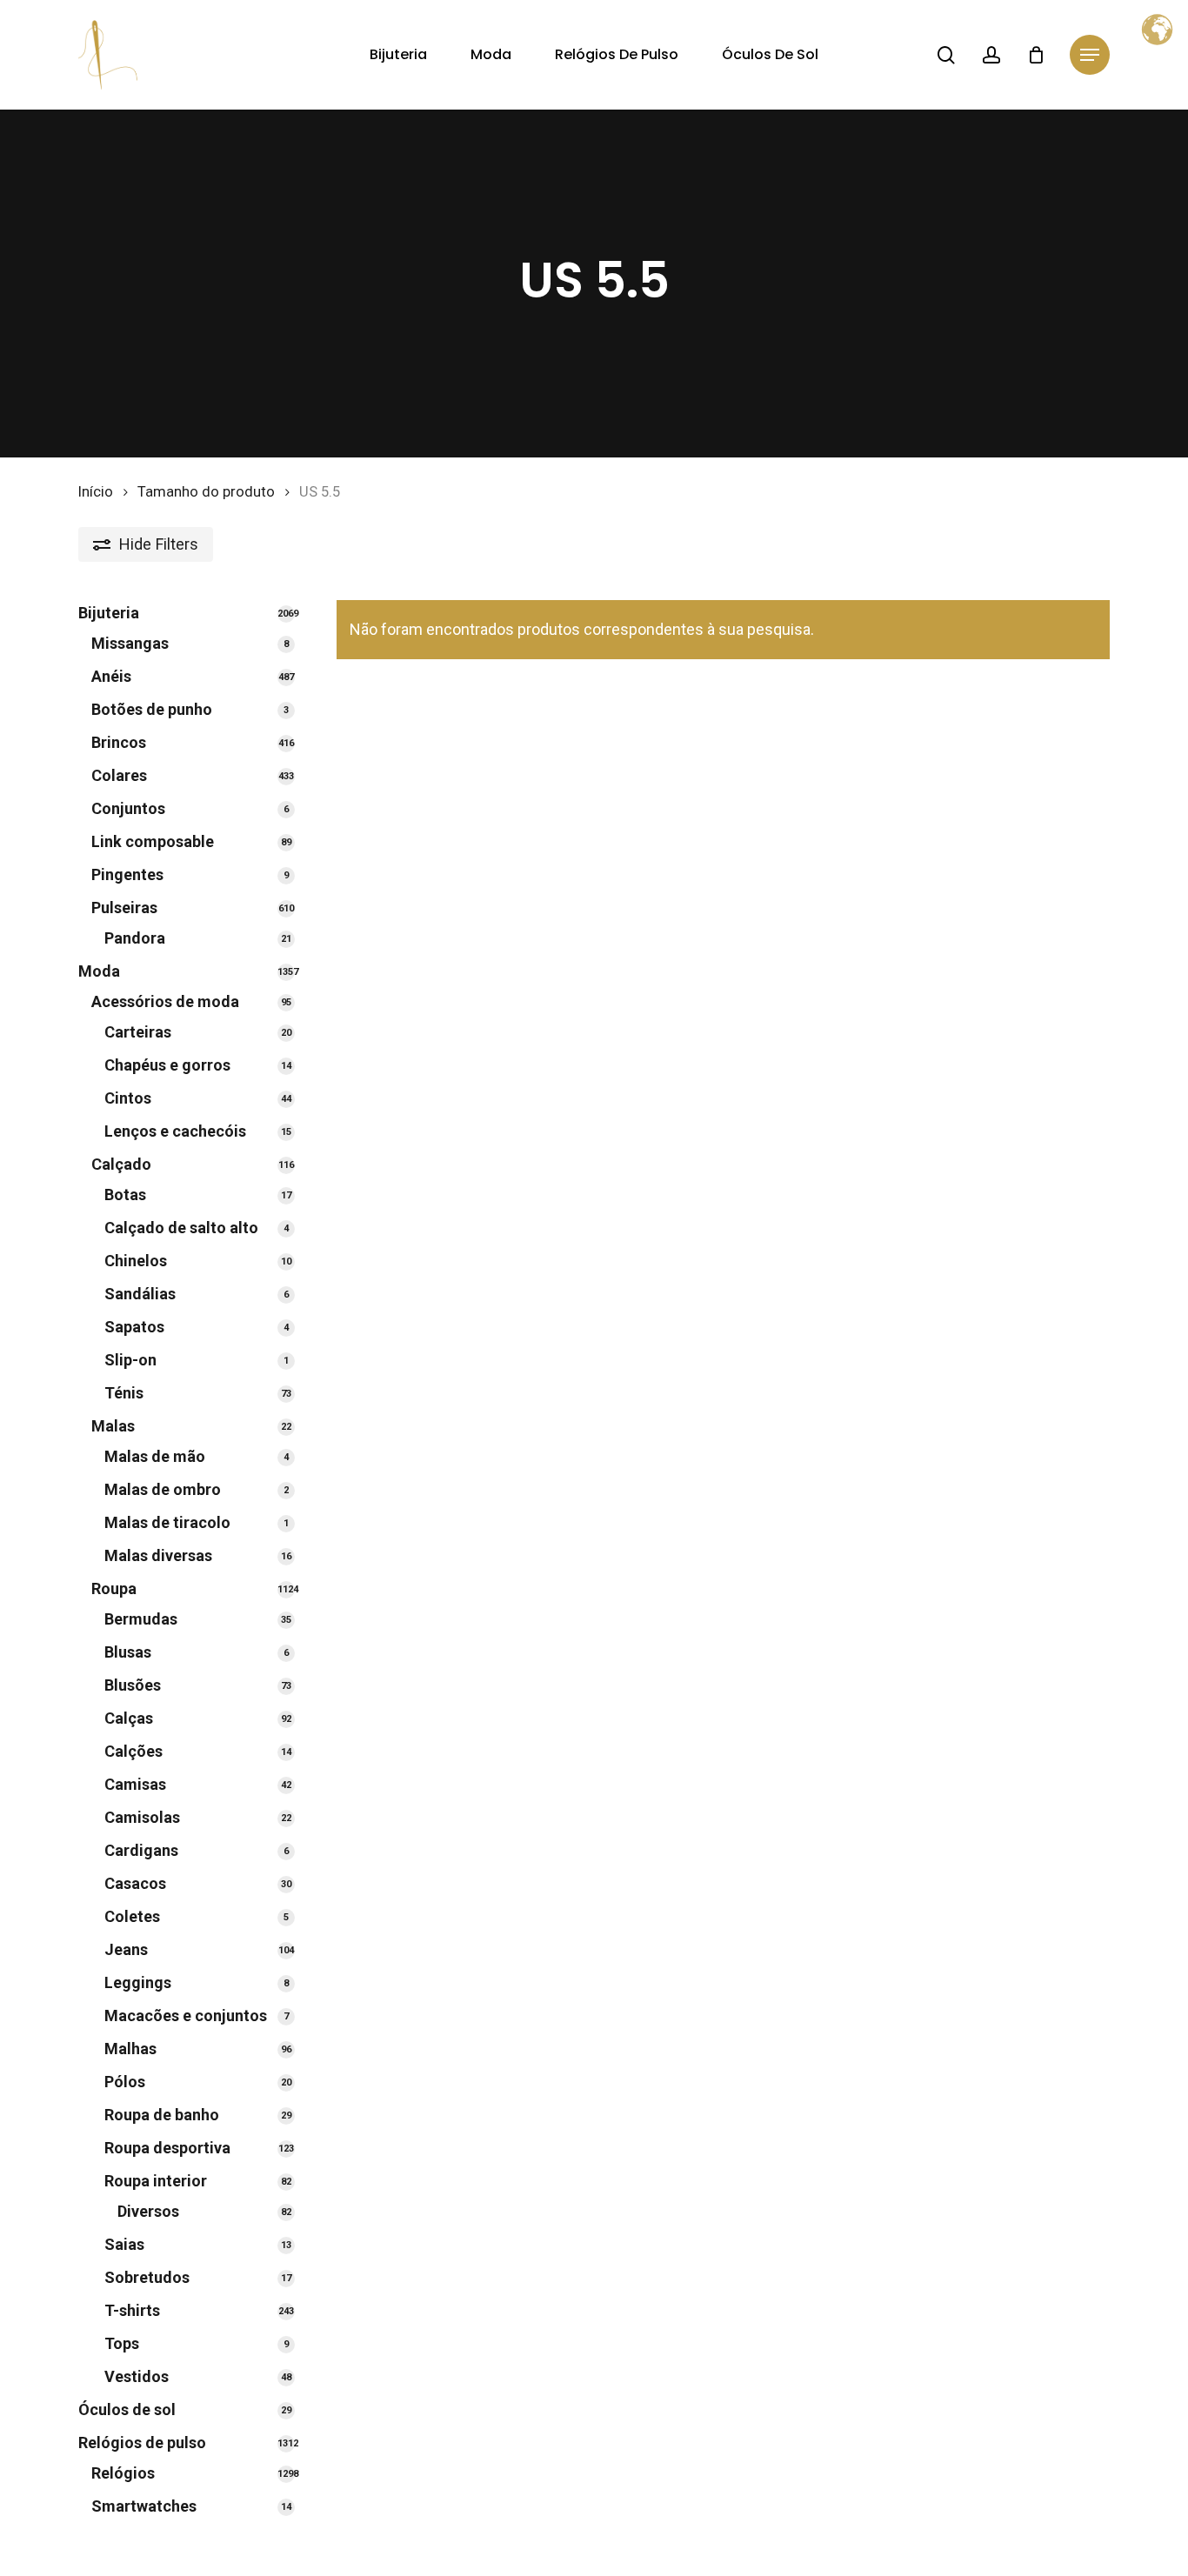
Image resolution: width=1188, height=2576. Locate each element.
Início (96, 492)
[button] (1090, 55)
